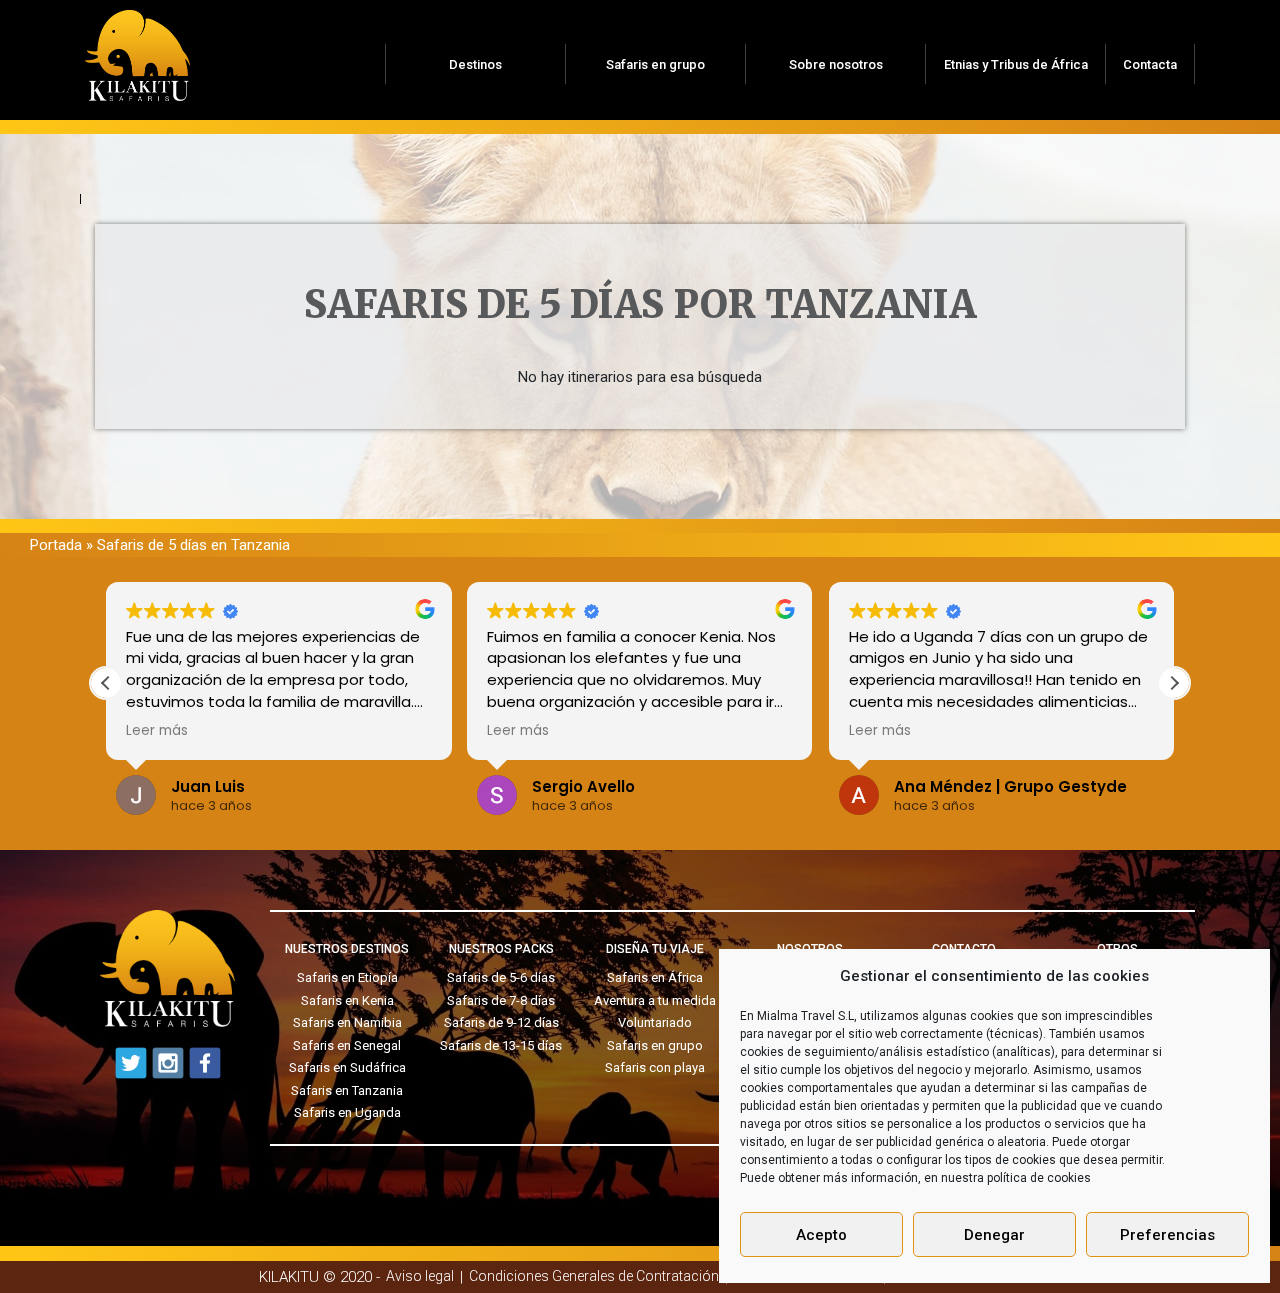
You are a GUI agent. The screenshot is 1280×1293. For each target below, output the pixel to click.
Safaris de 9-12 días (501, 1022)
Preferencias (1167, 1235)
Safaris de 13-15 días (501, 1045)
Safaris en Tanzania (347, 1090)
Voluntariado (655, 1022)
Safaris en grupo (655, 64)
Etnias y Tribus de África (1016, 64)
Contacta (1150, 64)
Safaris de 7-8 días (501, 1000)
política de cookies (1039, 1178)
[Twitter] (131, 1063)
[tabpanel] (640, 326)
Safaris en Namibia (347, 1022)
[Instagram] (168, 1063)
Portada (56, 545)
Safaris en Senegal (347, 1045)
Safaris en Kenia (347, 1000)
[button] (1174, 683)
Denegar (994, 1235)
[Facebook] (205, 1063)
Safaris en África (655, 977)
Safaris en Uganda (347, 1112)
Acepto (821, 1235)
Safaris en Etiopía (347, 977)
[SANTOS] (137, 49)
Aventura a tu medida (655, 1000)
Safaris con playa (655, 1067)
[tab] (100, 199)
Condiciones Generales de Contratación (594, 1276)
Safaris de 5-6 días (501, 977)
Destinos (475, 64)
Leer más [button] (182, 731)
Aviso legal (420, 1276)
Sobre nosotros (836, 64)
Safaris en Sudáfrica (347, 1067)
